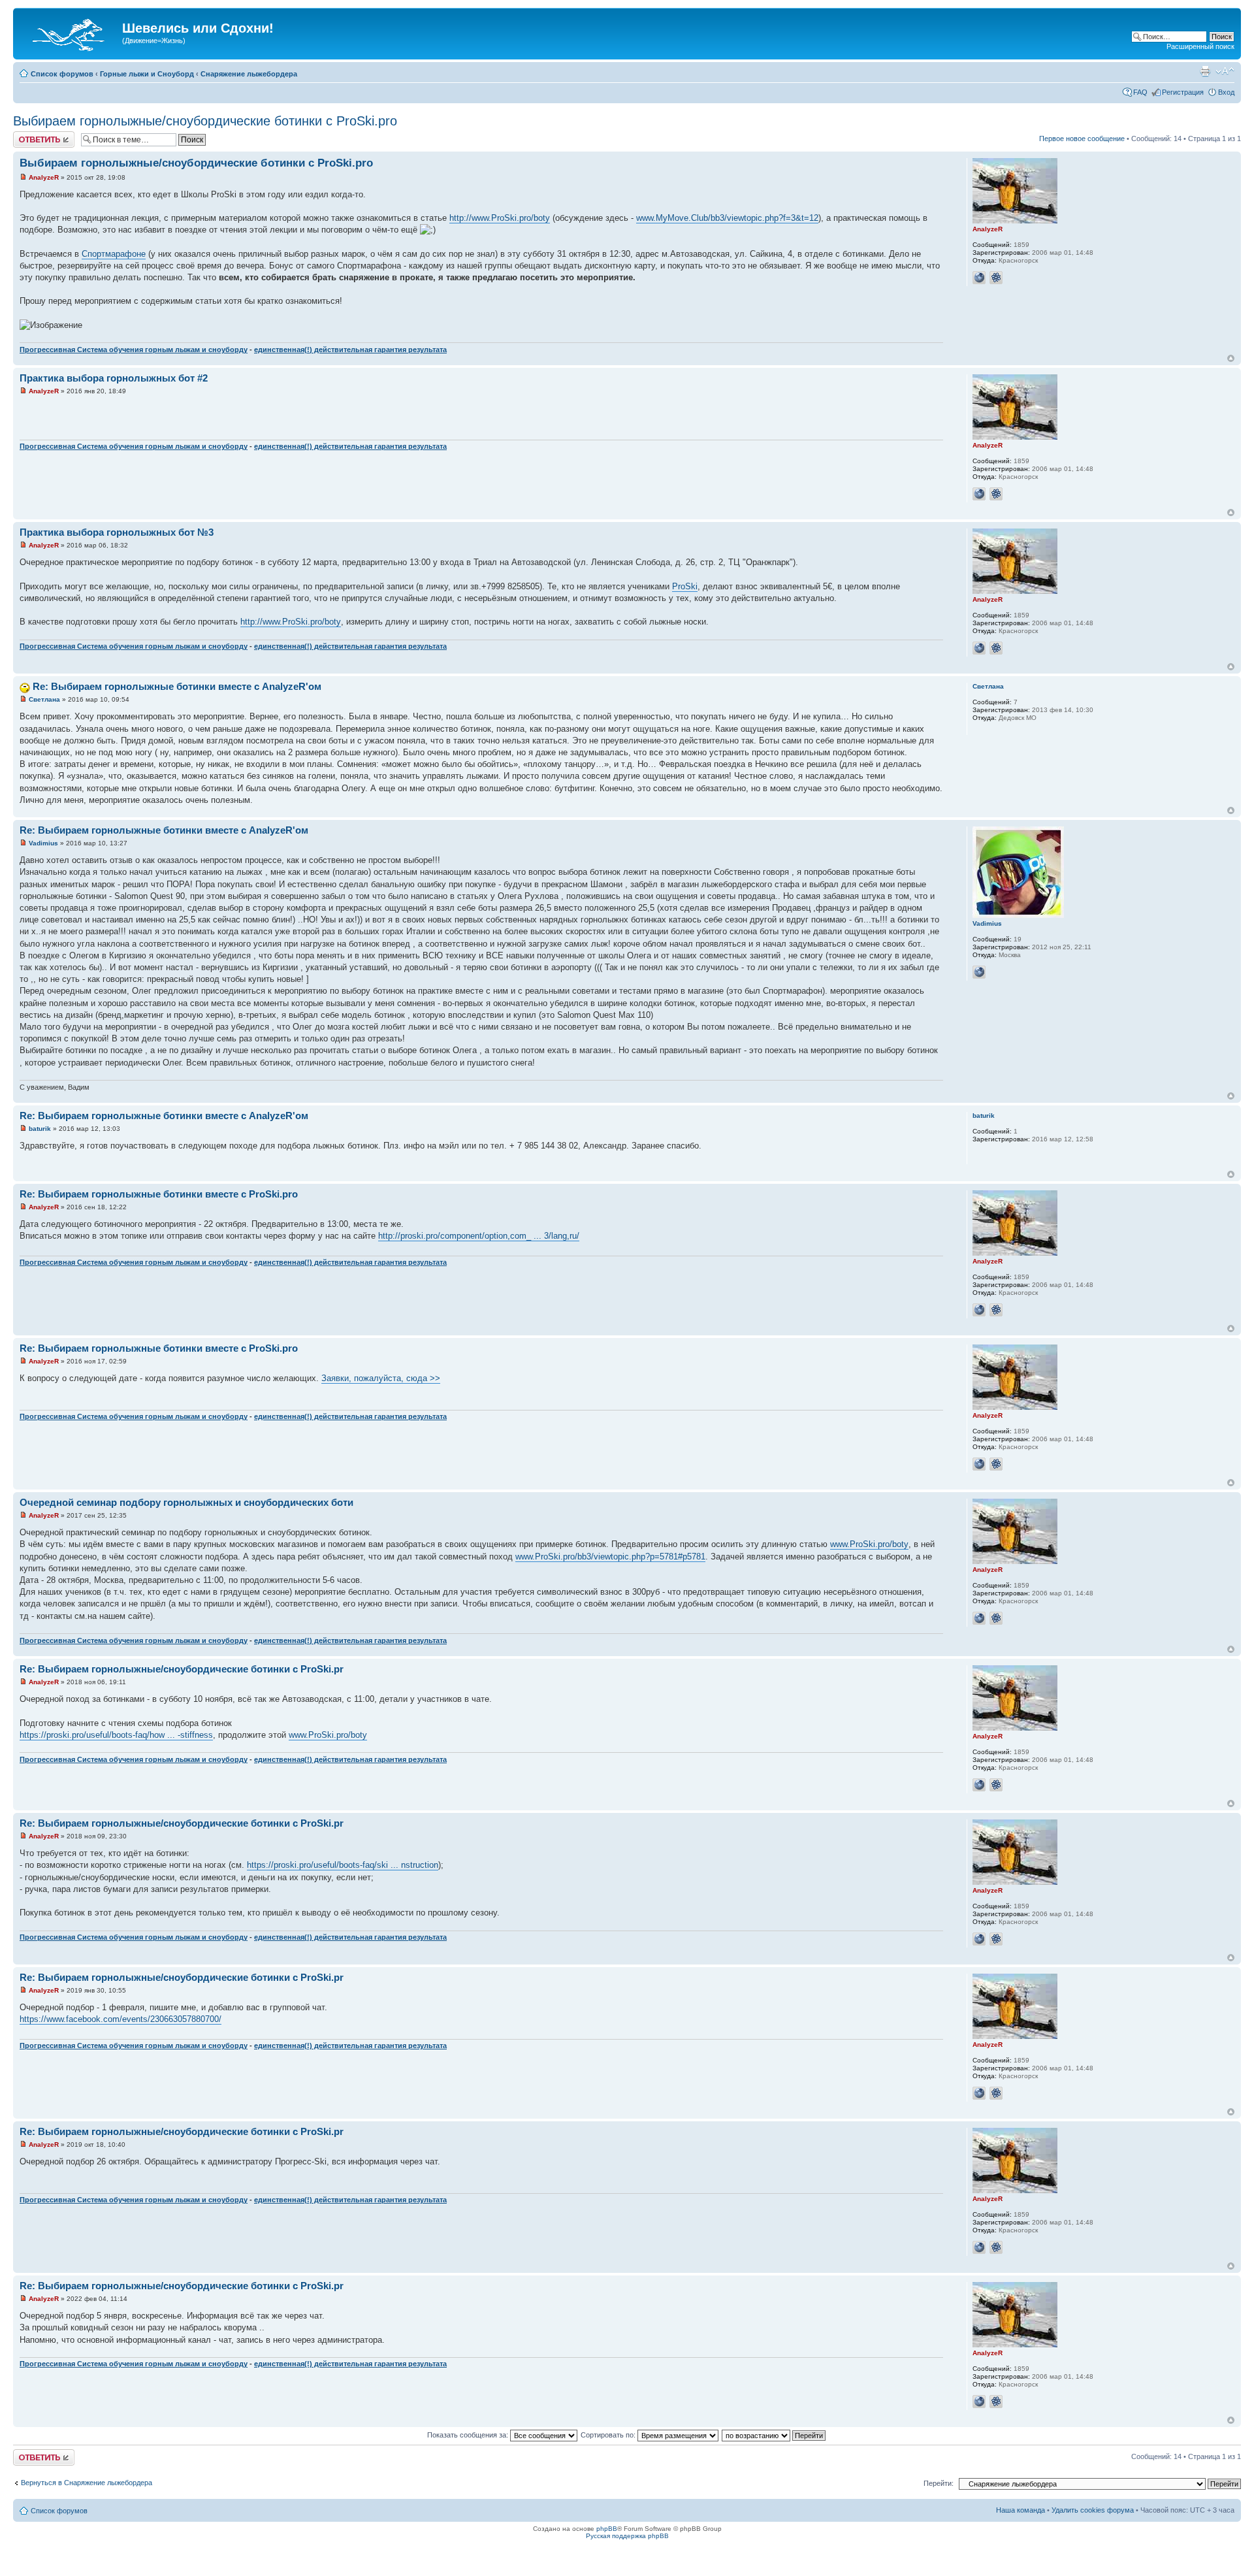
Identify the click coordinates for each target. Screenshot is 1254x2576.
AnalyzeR (44, 177)
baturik (40, 1129)
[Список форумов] (69, 32)
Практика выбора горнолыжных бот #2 (114, 378)
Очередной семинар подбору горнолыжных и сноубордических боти (186, 1502)
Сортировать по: (609, 2435)
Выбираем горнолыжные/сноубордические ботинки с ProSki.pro (205, 121)
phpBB (607, 2529)
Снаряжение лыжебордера (249, 74)
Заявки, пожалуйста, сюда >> (381, 1378)
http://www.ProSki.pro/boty (500, 218)
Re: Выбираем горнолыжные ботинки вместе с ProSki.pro (159, 1194)
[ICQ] (996, 278)
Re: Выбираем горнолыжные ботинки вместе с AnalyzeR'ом (177, 686)
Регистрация (1183, 92)
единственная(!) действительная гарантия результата (350, 350)
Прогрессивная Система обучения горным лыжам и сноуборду (134, 350)
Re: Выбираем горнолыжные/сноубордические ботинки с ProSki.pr (182, 1669)
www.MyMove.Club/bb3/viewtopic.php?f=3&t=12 (727, 218)
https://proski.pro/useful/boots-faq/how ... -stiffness (116, 1735)
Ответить (29, 135)
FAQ (1140, 92)
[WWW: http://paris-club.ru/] (979, 972)
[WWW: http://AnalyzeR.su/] (979, 278)
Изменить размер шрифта (1225, 71)
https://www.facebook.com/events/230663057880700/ (121, 2019)
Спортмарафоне (114, 254)
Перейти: (939, 2483)
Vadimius (43, 843)
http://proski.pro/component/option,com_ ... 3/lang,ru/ (479, 1236)
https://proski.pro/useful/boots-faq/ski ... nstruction (343, 1865)
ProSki (685, 586)
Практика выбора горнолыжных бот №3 (117, 532)
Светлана (44, 699)
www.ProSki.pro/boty (869, 1544)
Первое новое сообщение (1082, 139)
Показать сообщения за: (469, 2435)
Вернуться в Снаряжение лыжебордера (87, 2483)
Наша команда (1021, 2510)
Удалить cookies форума (1093, 2510)
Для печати (1205, 71)
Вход (1226, 92)
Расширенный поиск (1200, 46)
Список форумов (62, 74)
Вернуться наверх (1231, 358)
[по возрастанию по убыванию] (774, 2435)
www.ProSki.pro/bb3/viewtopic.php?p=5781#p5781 (610, 1557)
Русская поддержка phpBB (627, 2536)
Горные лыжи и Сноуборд (147, 74)
